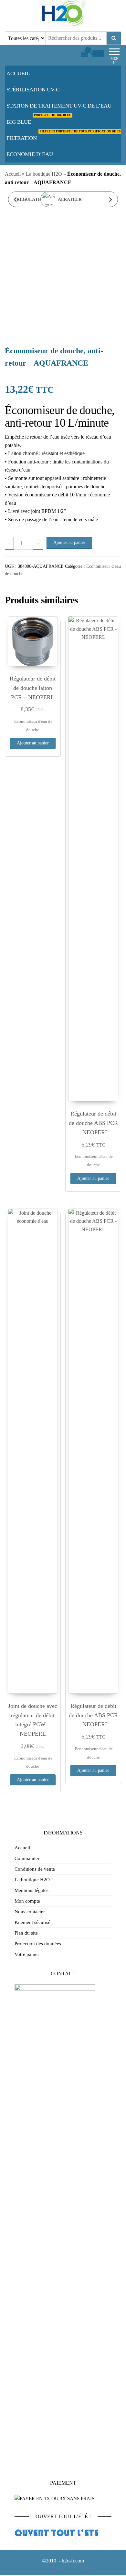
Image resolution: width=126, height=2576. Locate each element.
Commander (27, 1858)
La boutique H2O (44, 174)
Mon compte (27, 1901)
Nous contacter (30, 1912)
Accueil (18, 73)
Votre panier (27, 1954)
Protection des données (38, 1944)
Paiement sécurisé (32, 1922)
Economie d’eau (30, 154)
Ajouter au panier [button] (33, 743)
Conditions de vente (35, 1869)
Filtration (66, 136)
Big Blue (39, 119)
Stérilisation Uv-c (33, 90)
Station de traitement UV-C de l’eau (59, 106)
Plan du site (26, 1933)
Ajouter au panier (69, 542)
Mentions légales (31, 1890)
